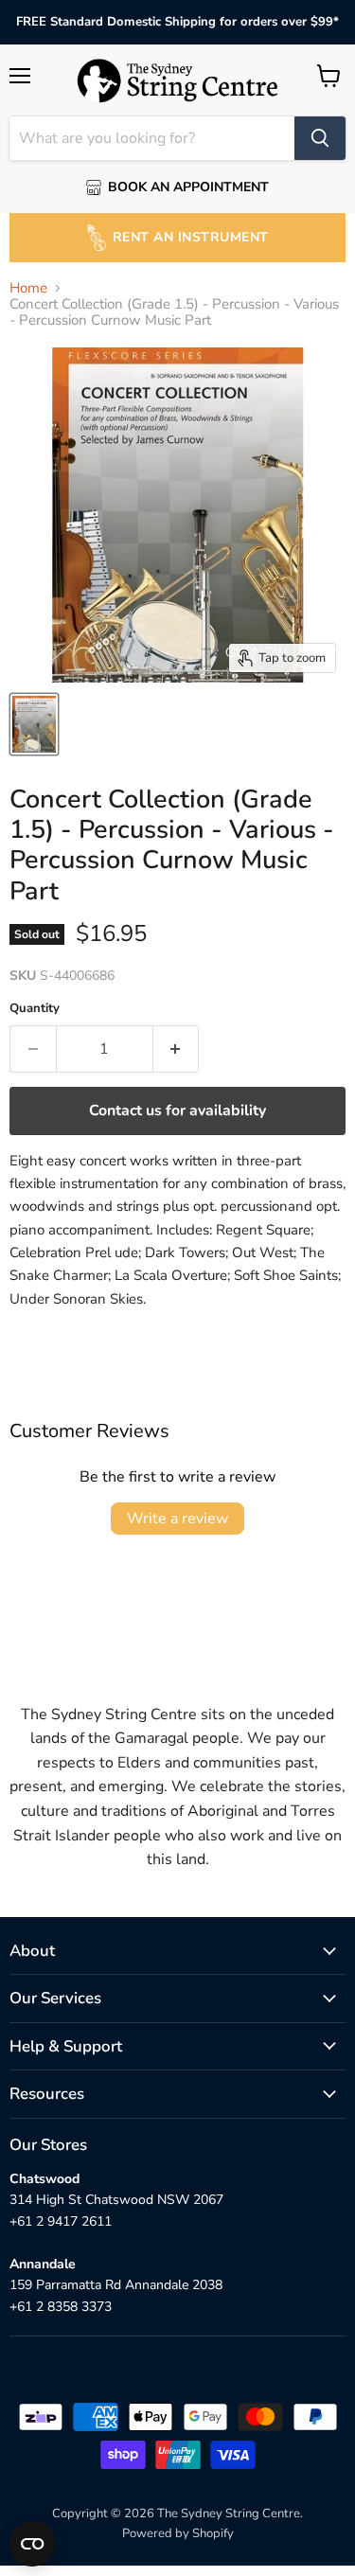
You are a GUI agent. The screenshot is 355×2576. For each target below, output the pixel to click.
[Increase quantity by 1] (177, 1049)
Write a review (177, 1519)
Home (28, 288)
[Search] (320, 138)
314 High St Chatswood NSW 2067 (116, 2200)
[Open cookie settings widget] (32, 2544)
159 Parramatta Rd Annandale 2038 (116, 2285)
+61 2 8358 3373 (61, 2307)
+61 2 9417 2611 (61, 2221)
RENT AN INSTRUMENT (191, 237)
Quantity (35, 1009)
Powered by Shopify (178, 2533)
